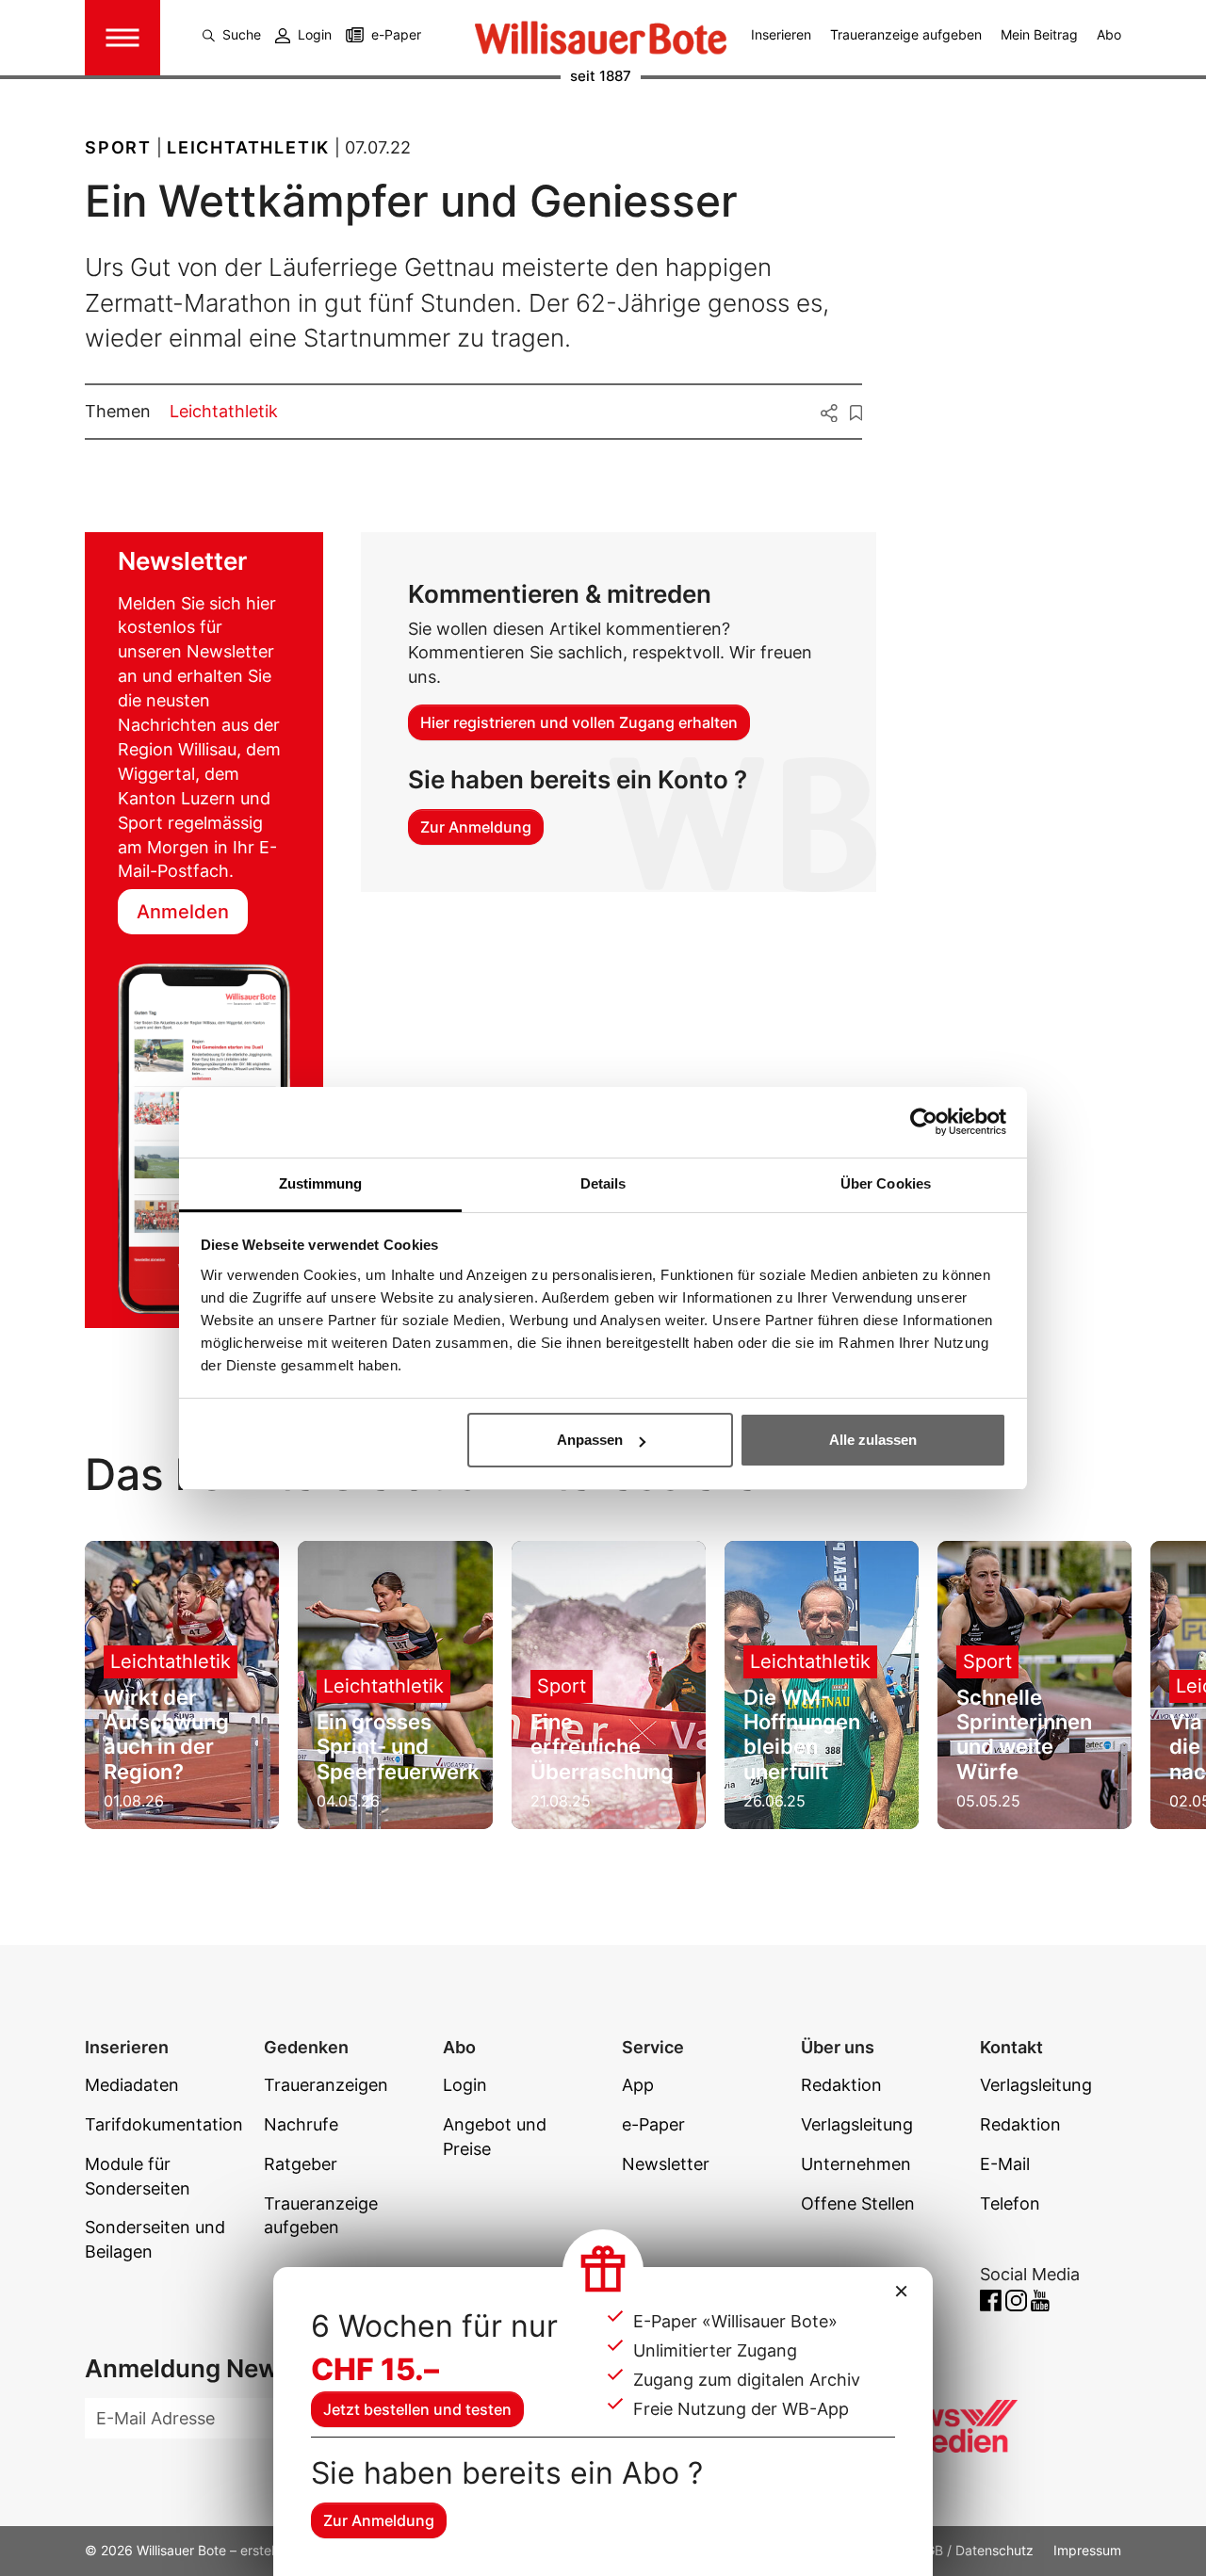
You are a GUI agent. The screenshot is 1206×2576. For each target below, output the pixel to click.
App (638, 2085)
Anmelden (183, 912)
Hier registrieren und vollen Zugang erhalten (579, 722)
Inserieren (781, 34)
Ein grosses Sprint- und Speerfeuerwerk (398, 1747)
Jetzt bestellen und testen (417, 2409)
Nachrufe (301, 2124)
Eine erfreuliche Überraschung (602, 1747)
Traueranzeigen (326, 2085)
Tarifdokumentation (164, 2124)
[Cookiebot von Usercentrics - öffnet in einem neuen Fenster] (924, 1122)
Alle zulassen (873, 1440)
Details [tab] (603, 1183)
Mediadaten (132, 2085)
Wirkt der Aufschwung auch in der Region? (166, 1734)
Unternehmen (856, 2164)
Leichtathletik (224, 411)
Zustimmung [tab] (321, 1183)
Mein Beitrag (1039, 34)
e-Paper (396, 34)
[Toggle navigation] (122, 38)
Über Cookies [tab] (886, 1183)
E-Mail (1005, 2164)
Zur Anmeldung (379, 2520)
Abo (1109, 34)
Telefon (1010, 2203)
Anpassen (590, 1440)
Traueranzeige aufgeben (906, 34)
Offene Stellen (858, 2203)
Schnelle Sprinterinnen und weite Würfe (1024, 1734)
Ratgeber (301, 2164)
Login (315, 34)
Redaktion (841, 2085)
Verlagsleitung (857, 2124)
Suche (242, 34)
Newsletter (666, 2164)
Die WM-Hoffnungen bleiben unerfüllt (802, 1734)
